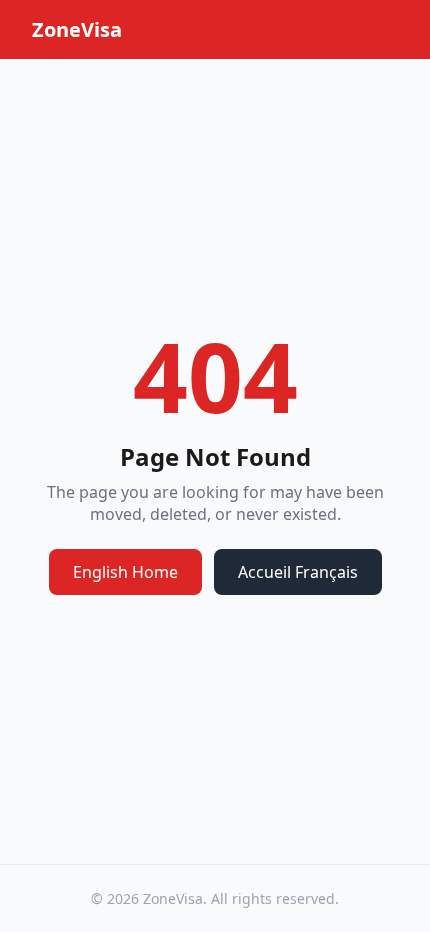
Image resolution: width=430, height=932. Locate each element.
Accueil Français (298, 572)
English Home (125, 572)
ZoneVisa (77, 29)
